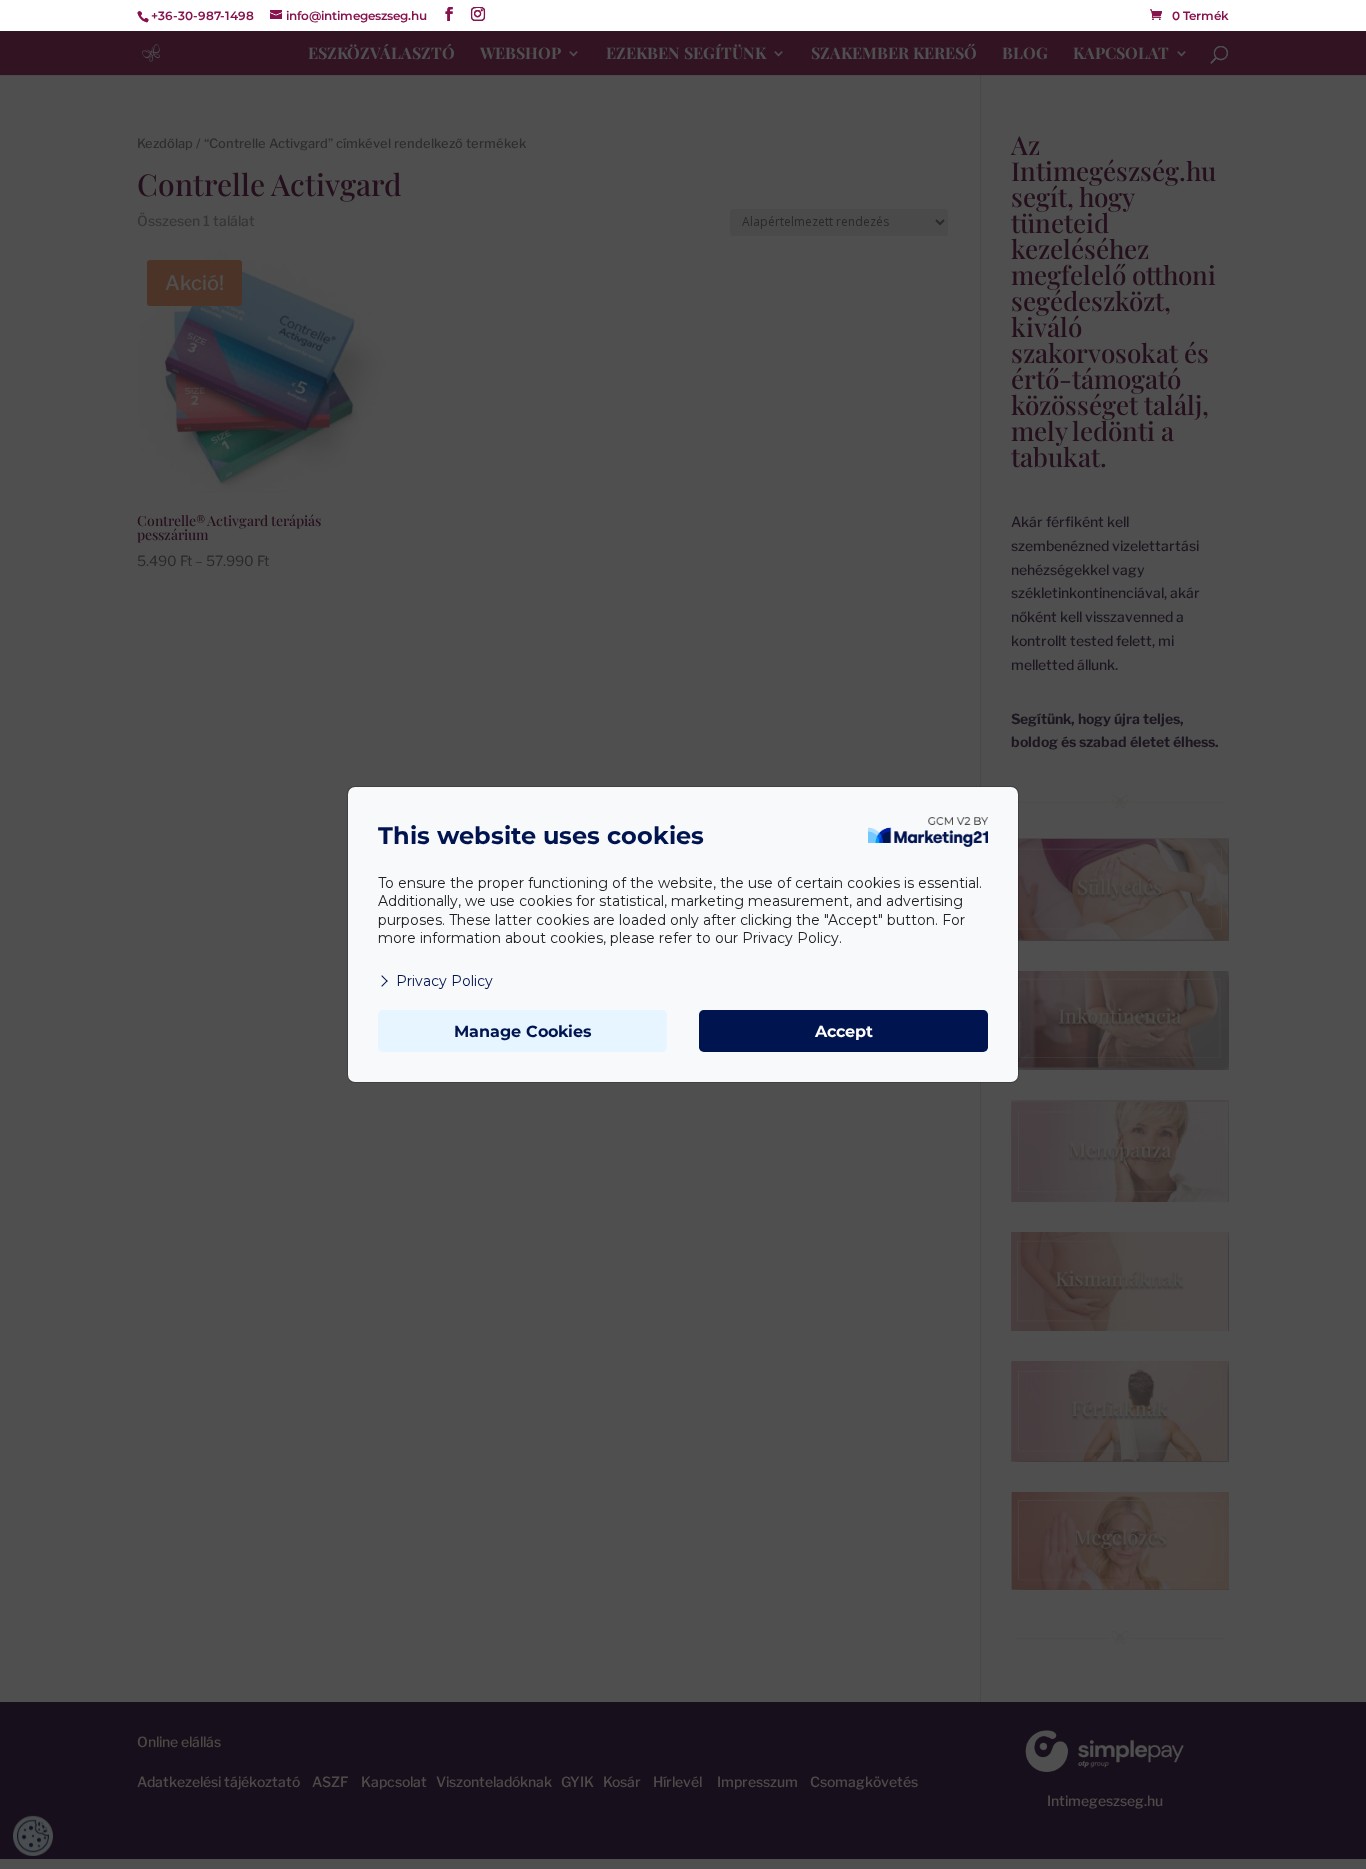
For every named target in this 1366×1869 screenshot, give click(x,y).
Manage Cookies (523, 1031)
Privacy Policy (444, 981)
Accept (844, 1031)
